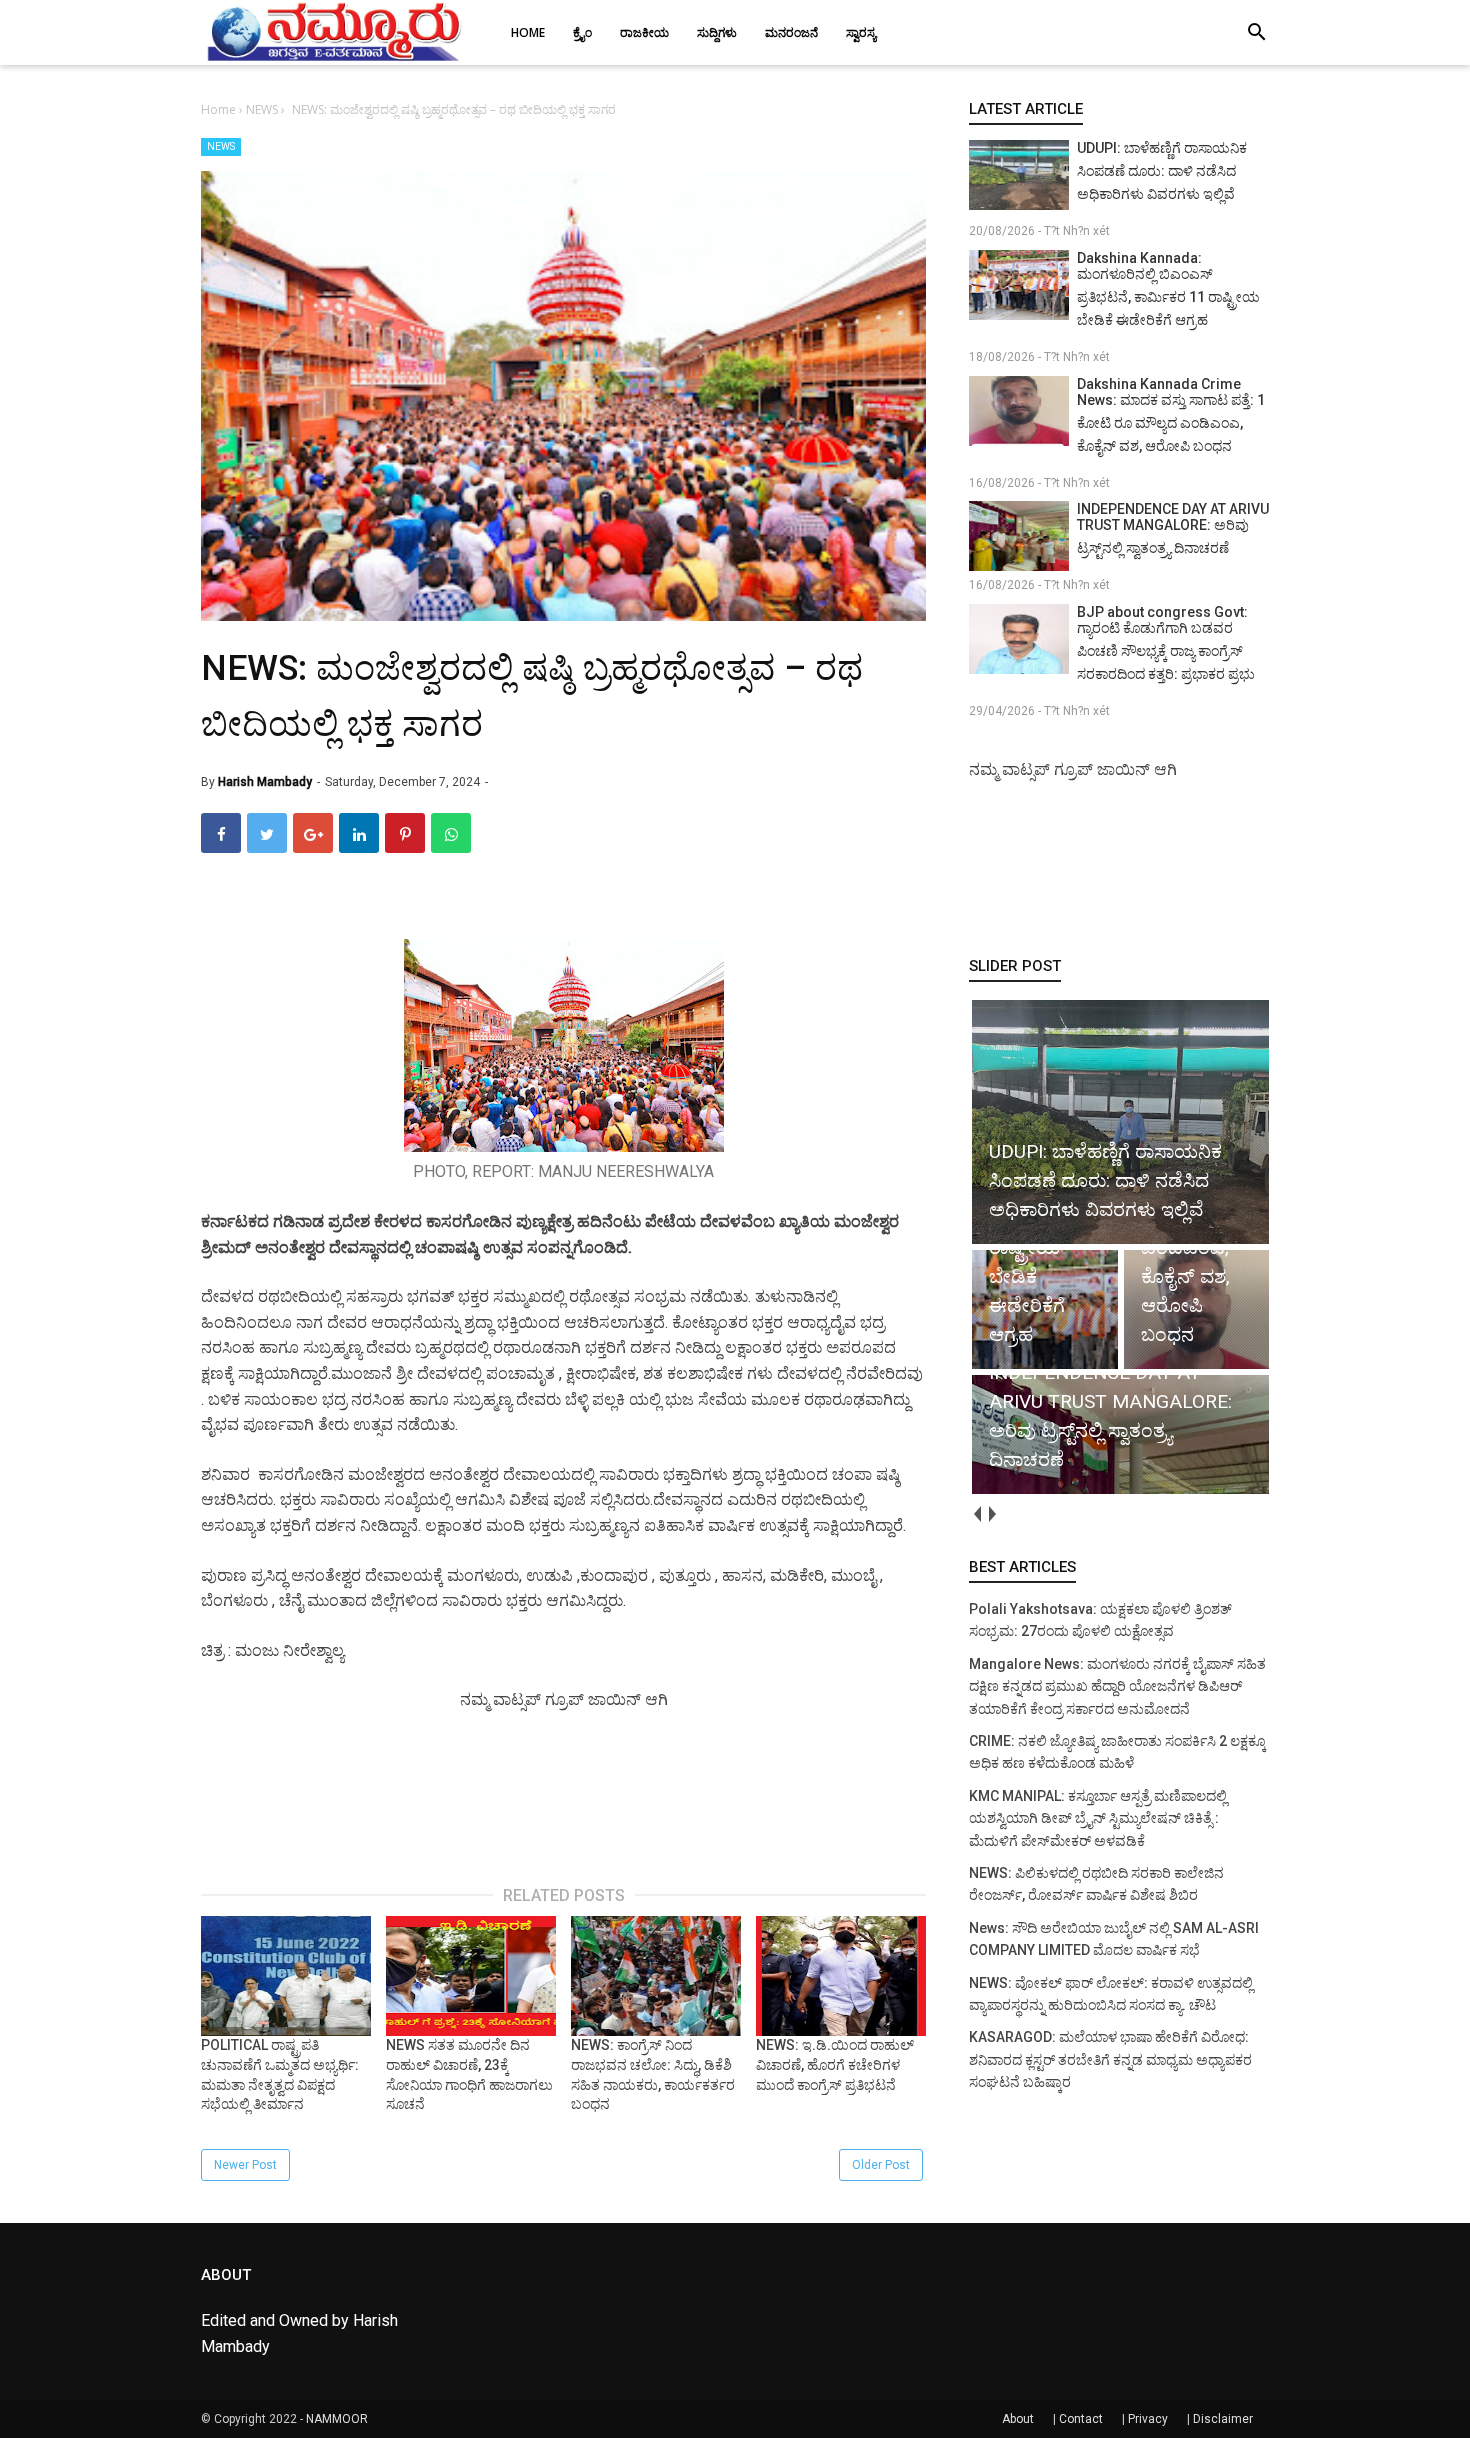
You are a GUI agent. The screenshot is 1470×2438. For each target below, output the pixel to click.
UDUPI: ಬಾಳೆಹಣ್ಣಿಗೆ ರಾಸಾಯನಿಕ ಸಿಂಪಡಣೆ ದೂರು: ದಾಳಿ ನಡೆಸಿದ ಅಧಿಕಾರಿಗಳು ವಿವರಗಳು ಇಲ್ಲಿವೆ (1162, 171)
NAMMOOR (337, 2419)
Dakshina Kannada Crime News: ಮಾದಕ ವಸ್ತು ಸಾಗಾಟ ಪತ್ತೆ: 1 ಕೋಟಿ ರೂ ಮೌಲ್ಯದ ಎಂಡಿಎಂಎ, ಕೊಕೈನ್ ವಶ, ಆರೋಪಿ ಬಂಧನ (1171, 415)
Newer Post (245, 2165)
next (991, 1514)
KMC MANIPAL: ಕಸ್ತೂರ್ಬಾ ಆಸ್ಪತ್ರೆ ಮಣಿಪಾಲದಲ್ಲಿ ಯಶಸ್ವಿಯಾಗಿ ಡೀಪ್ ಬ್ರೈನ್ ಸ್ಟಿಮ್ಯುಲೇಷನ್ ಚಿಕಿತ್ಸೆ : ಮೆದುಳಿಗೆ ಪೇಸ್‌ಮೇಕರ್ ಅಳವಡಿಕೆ (1098, 1818)
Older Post (881, 2165)
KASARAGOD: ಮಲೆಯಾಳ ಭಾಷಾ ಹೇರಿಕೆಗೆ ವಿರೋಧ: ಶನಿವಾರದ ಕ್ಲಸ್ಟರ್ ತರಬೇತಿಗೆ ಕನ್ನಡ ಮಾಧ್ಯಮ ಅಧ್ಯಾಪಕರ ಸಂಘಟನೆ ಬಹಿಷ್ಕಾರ (1110, 2059)
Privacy (1148, 2419)
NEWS (221, 146)
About (1018, 2419)
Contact (1081, 2419)
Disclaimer (1223, 2419)
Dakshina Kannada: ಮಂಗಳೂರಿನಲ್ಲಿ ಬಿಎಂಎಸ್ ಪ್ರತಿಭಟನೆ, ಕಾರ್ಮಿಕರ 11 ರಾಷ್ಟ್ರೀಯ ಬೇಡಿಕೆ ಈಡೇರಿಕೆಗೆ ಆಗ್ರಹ (1168, 289)
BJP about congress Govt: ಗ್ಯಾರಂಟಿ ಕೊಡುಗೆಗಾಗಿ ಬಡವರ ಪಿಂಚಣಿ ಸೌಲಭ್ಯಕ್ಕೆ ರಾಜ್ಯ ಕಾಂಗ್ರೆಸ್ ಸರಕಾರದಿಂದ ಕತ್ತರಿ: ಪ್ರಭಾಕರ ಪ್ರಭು (1166, 643)
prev (976, 1514)
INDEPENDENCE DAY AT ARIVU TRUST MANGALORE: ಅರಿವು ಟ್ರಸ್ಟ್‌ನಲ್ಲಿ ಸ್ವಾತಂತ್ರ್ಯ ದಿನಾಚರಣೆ (1173, 528)
